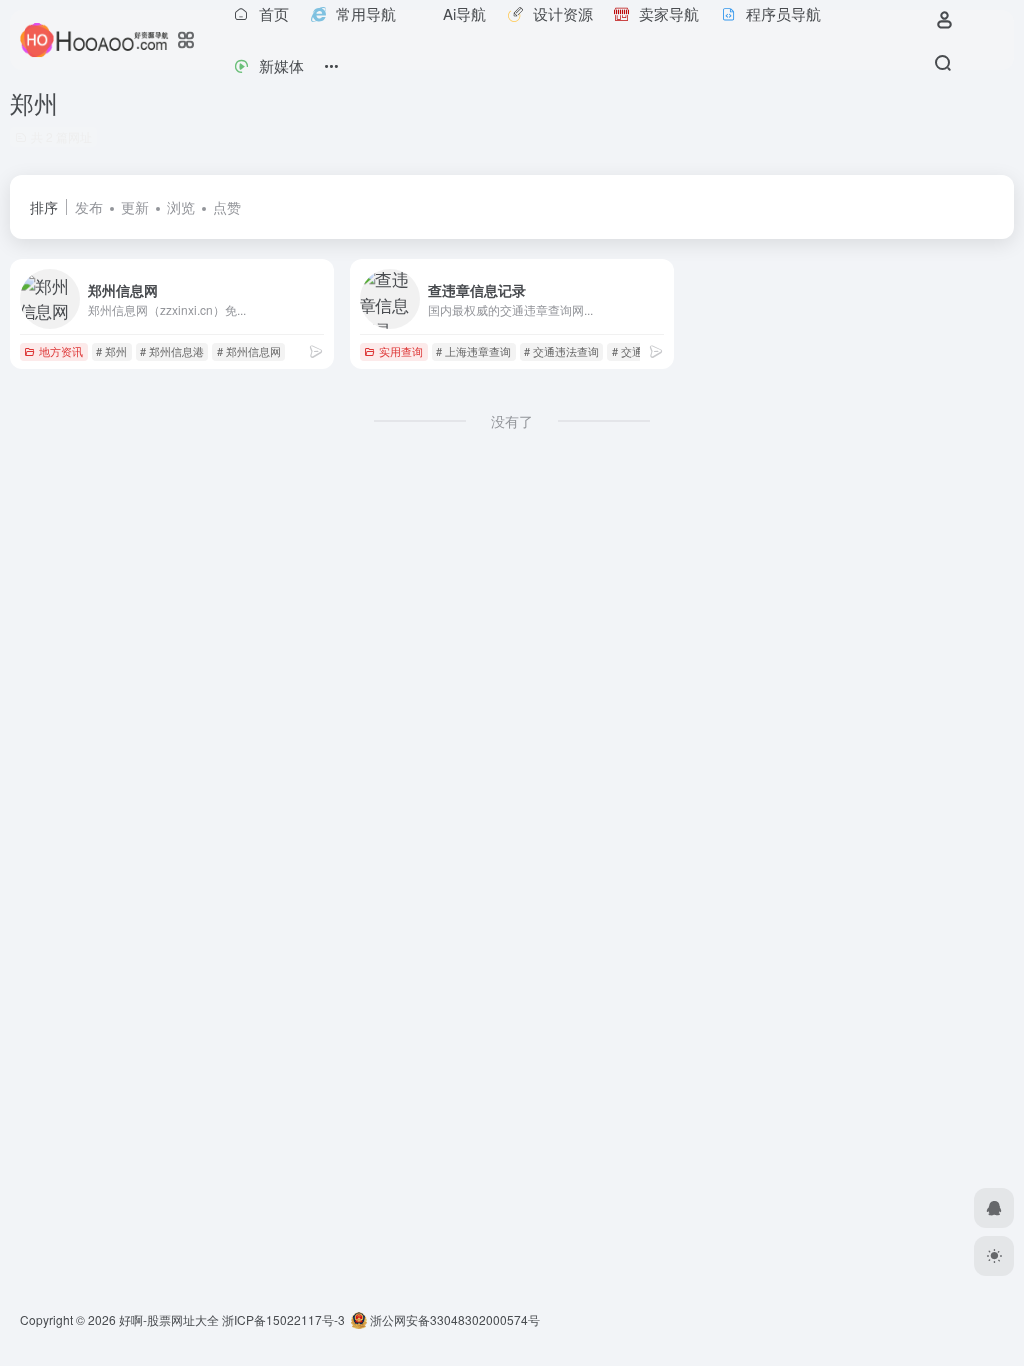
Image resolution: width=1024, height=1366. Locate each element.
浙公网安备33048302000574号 (453, 1319)
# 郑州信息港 (172, 351)
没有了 (512, 421)
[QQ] (994, 1208)
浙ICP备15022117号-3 (283, 1319)
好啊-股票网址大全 (169, 1319)
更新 (135, 207)
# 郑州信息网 (249, 351)
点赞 (227, 207)
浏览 (181, 207)
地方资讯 (61, 351)
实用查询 (401, 351)
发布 (89, 207)
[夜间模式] (994, 1256)
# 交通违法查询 (561, 351)
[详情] (316, 350)
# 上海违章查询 (473, 351)
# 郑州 (111, 351)
